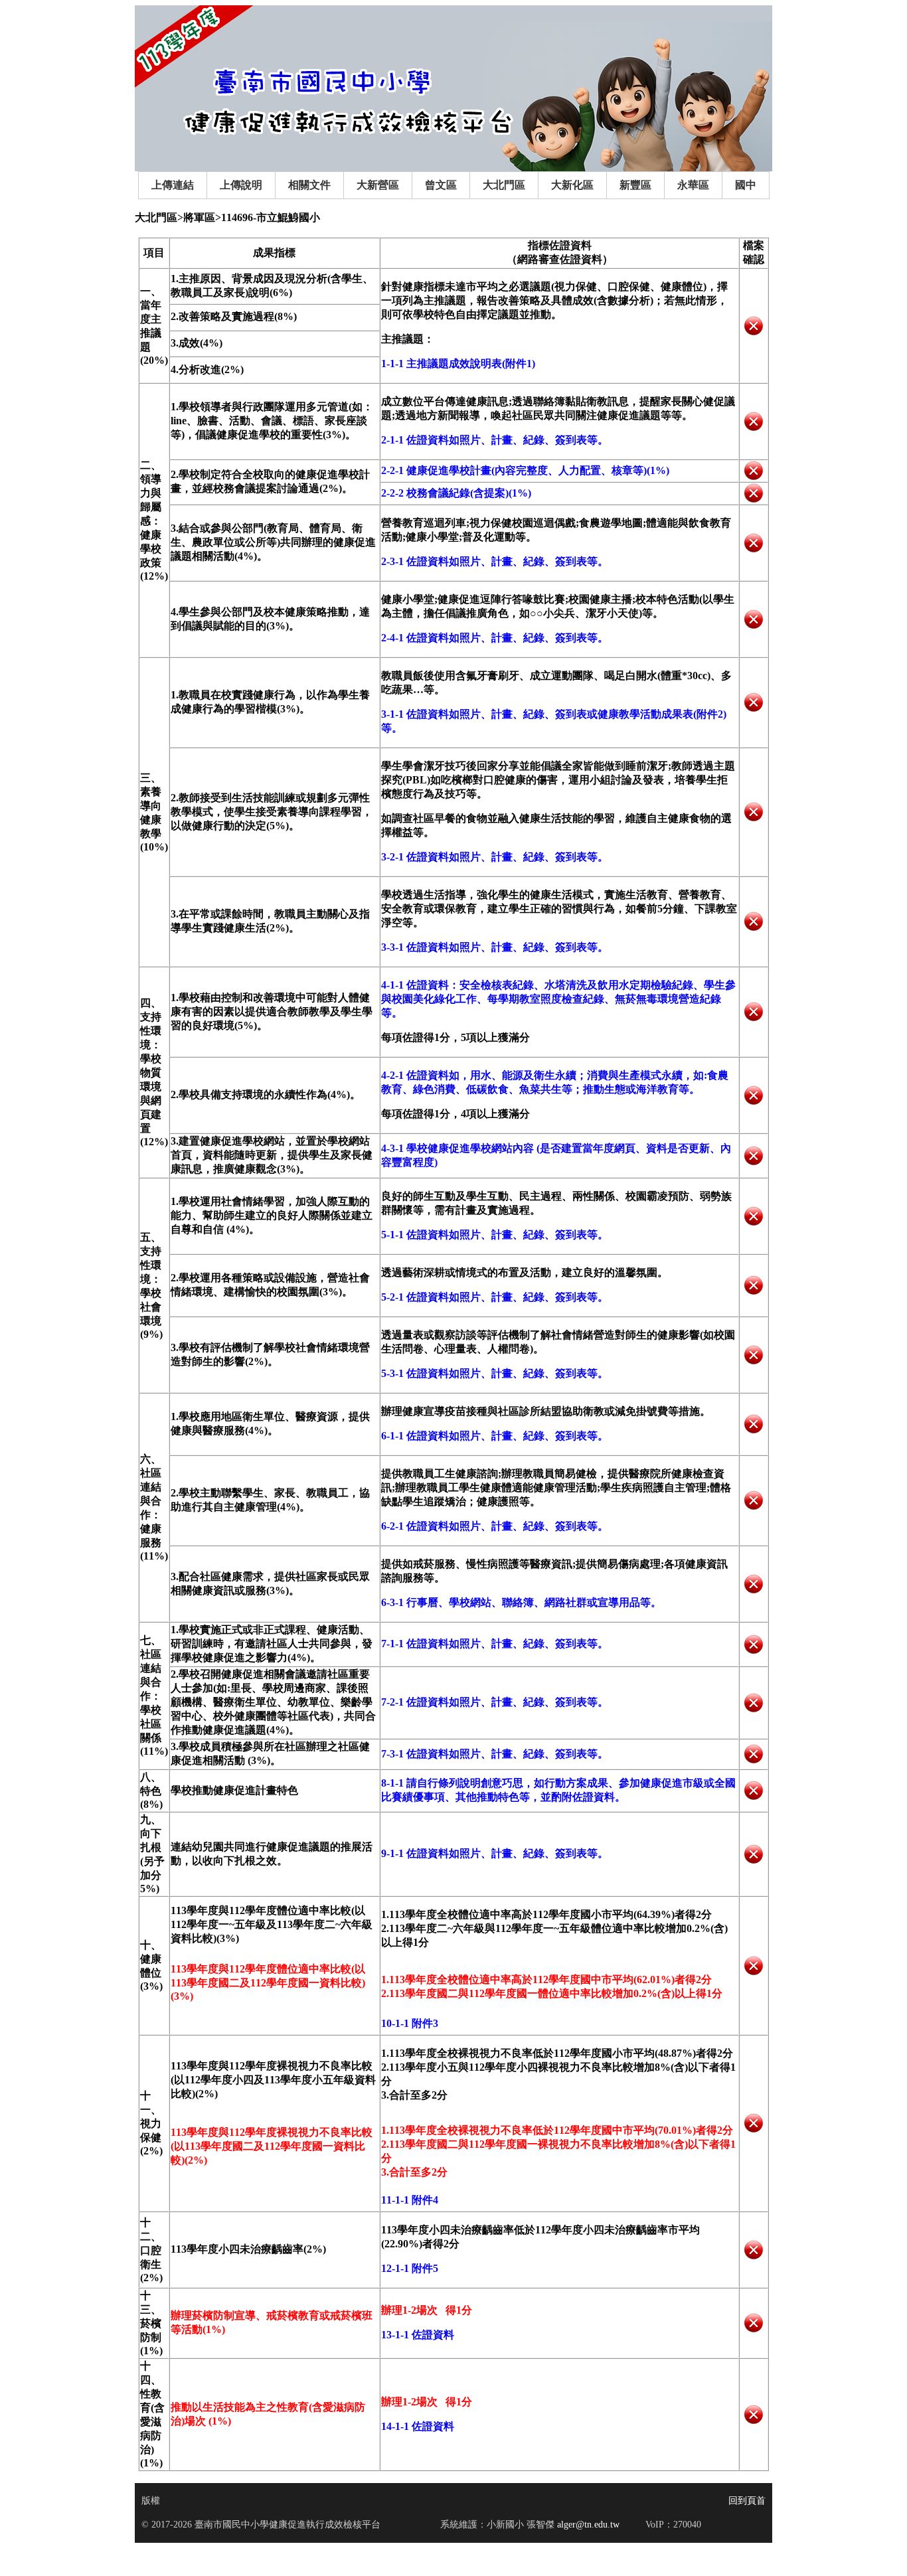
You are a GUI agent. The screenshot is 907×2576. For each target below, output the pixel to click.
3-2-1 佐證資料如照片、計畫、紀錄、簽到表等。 (495, 857)
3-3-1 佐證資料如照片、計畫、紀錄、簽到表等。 (495, 947)
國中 (746, 185)
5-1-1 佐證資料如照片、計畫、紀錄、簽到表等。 (495, 1235)
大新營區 (378, 185)
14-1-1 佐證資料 (418, 2426)
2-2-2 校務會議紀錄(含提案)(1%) (456, 493)
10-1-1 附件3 (410, 2023)
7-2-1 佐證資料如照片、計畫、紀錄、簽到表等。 (495, 1702)
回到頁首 (747, 2501)
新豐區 (635, 185)
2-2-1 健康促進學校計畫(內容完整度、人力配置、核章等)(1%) (525, 470)
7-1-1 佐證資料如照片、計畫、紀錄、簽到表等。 (495, 1644)
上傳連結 (173, 185)
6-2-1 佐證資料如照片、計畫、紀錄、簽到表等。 (495, 1526)
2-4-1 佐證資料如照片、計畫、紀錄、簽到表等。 (495, 638)
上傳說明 (241, 185)
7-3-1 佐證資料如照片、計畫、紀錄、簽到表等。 (495, 1754)
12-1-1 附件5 (410, 2268)
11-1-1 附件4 (410, 2200)
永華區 (693, 185)
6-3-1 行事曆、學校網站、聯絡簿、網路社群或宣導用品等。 (521, 1602)
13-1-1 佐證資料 (418, 2335)
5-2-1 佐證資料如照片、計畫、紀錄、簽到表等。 (495, 1297)
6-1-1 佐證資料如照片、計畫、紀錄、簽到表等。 (495, 1436)
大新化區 (572, 185)
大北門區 (504, 185)
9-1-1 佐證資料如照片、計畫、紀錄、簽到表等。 (495, 1853)
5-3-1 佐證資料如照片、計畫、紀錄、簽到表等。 (495, 1373)
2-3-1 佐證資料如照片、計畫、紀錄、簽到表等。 (495, 561)
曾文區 (441, 185)
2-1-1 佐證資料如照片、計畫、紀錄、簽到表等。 (495, 440)
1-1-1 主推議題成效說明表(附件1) (458, 363)
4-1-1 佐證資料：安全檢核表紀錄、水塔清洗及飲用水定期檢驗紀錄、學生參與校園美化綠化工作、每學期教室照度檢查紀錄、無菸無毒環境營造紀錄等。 (558, 999)
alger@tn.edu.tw (587, 2525)
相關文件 (309, 185)
